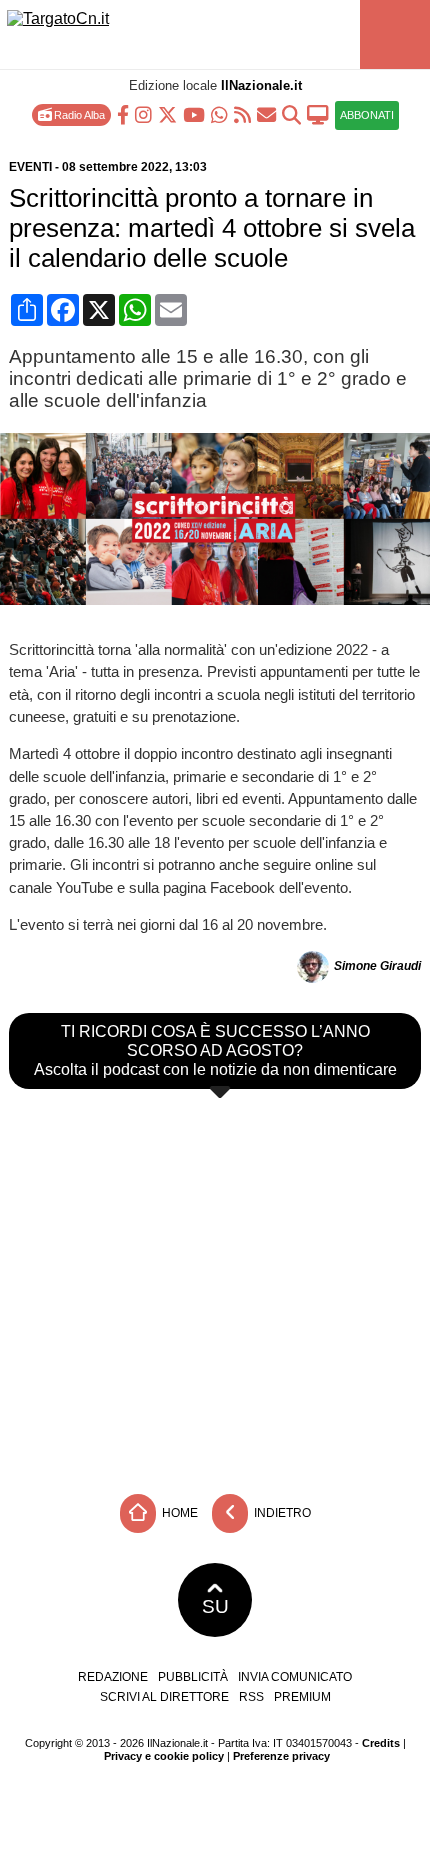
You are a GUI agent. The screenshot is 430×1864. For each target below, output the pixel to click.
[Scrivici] (266, 113)
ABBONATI (367, 115)
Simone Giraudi (377, 967)
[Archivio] (291, 113)
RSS (251, 1697)
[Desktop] (318, 113)
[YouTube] (194, 113)
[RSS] (242, 113)
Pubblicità (193, 1677)
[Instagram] (143, 113)
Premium (302, 1697)
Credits (381, 1743)
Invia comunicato (295, 1677)
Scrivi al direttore (164, 1697)
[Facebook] (123, 113)
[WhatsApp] (219, 113)
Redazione (113, 1677)
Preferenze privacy (281, 1756)
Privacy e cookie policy (164, 1756)
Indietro (281, 1513)
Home (178, 1513)
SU (215, 1606)
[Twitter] (167, 113)
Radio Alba (78, 115)
